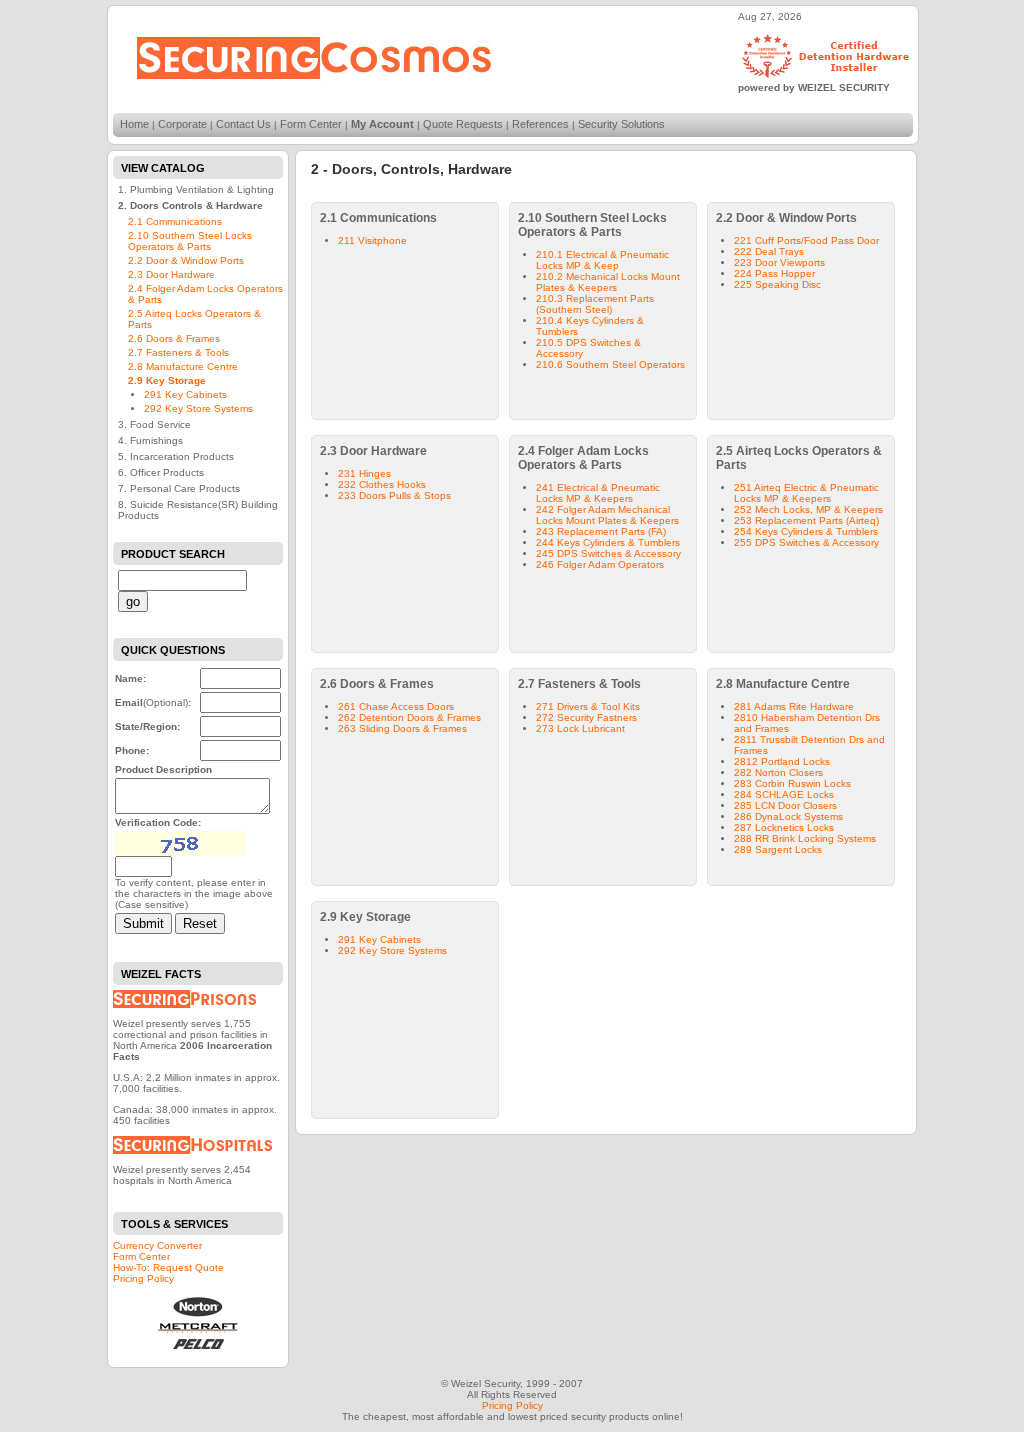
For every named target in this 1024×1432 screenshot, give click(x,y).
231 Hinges (364, 473)
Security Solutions (621, 124)
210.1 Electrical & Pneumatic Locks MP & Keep (602, 260)
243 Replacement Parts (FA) (601, 531)
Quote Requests (463, 124)
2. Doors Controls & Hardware (190, 205)
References (540, 124)
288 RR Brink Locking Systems (805, 838)
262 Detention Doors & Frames (409, 717)
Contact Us (243, 124)
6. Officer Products (161, 472)
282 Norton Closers (778, 772)
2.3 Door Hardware (171, 274)
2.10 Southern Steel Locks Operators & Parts (190, 241)
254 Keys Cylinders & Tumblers (806, 531)
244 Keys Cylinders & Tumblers (608, 542)
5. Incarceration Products (176, 456)
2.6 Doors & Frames (174, 338)
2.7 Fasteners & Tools (178, 352)
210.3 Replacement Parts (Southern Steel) (595, 304)
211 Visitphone (372, 240)
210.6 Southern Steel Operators (610, 364)
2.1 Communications (175, 221)
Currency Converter (157, 1245)
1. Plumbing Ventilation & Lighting (196, 189)
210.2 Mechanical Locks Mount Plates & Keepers (608, 282)
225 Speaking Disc (777, 284)
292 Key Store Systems (198, 408)
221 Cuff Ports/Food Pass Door (806, 240)
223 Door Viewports (779, 262)
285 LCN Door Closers (785, 805)
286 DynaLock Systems (788, 816)
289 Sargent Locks (778, 849)
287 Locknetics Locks (784, 827)
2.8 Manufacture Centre (183, 366)
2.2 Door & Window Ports (186, 260)
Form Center (311, 124)
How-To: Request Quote (168, 1267)
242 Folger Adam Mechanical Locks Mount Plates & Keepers (607, 515)
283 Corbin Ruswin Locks (792, 783)
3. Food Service (154, 424)
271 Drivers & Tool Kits (588, 706)
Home (134, 124)
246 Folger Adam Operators (600, 564)
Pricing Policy (143, 1278)
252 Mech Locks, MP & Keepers (808, 509)
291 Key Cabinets (185, 394)
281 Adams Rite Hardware (794, 706)
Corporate (182, 124)
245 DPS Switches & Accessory (608, 553)
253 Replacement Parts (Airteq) (806, 520)
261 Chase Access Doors (396, 706)
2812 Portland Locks (782, 761)
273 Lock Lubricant (580, 728)
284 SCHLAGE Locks (784, 794)
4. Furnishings (150, 440)
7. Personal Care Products (179, 488)
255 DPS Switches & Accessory (806, 542)
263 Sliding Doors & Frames (402, 728)
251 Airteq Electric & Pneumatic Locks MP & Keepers (806, 493)
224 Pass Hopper (774, 273)
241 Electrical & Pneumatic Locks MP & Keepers (598, 493)
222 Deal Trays (769, 251)
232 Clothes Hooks (382, 484)
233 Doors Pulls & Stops (394, 495)
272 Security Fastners (586, 717)
